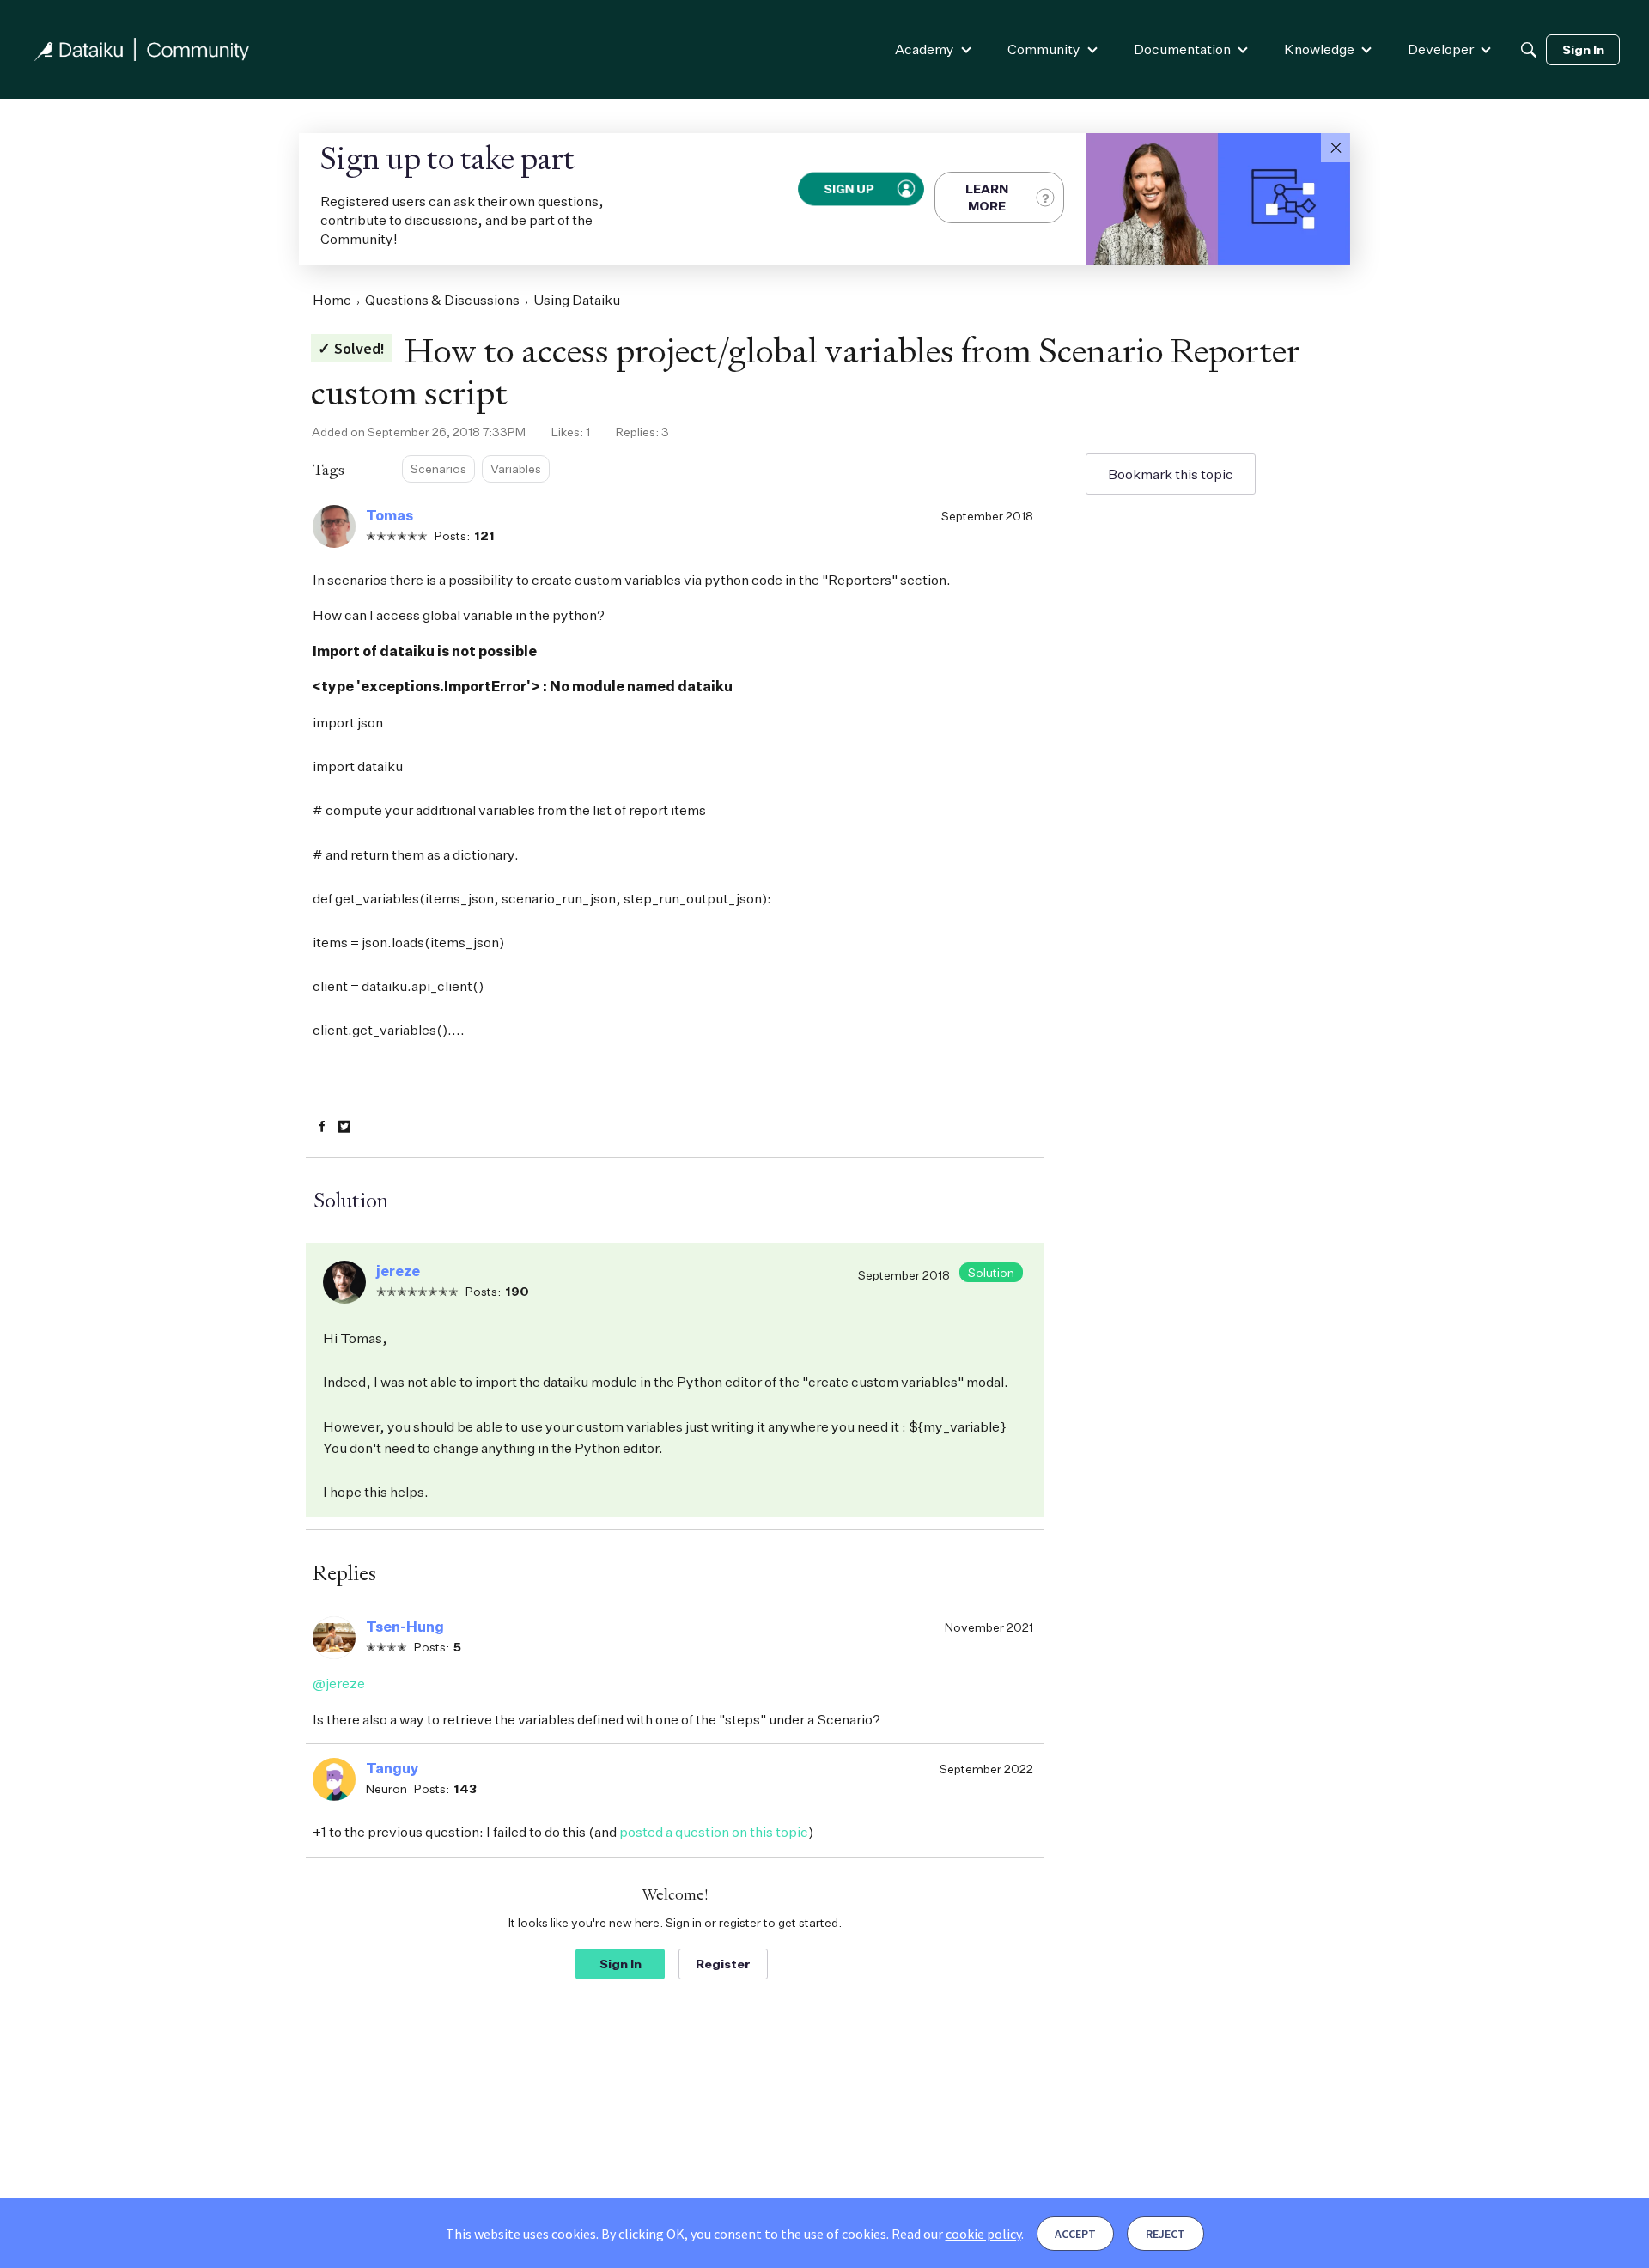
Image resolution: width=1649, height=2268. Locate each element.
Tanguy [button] (392, 1768)
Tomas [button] (389, 515)
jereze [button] (398, 1271)
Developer (1441, 49)
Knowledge (1319, 49)
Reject (1165, 2234)
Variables (516, 468)
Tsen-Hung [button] (405, 1627)
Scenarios (438, 468)
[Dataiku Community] (142, 49)
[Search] (1529, 50)
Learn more (987, 197)
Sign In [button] (621, 1964)
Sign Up (849, 189)
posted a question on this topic (714, 1832)
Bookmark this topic (1171, 474)
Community (1044, 49)
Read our (956, 2234)
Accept (1075, 2234)
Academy (925, 49)
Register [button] (723, 1964)
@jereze (339, 1683)
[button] (1336, 148)
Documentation (1182, 49)
